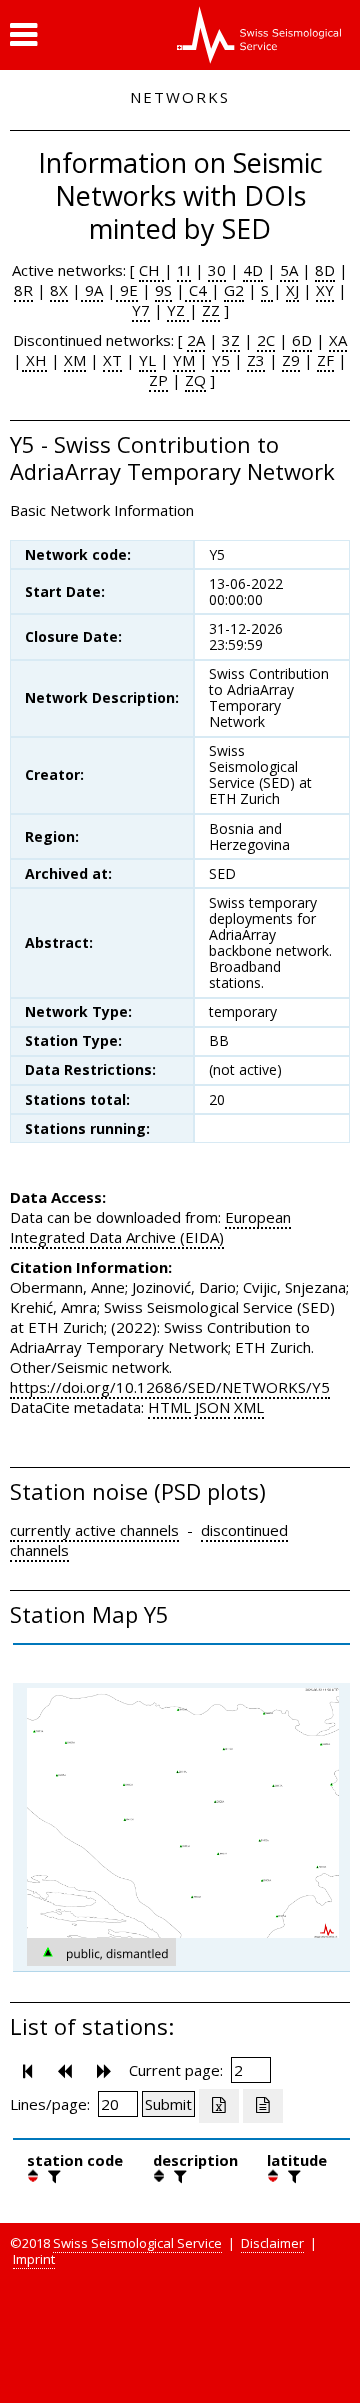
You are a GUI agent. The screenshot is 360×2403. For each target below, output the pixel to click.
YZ (178, 310)
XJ (292, 290)
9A (92, 290)
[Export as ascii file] (263, 2106)
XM (75, 360)
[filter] (52, 2176)
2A (196, 340)
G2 (234, 290)
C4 (198, 290)
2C (266, 340)
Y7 (141, 310)
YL (147, 360)
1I (184, 270)
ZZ (211, 310)
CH (151, 270)
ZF (325, 360)
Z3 (256, 360)
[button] (23, 35)
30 (217, 270)
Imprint (34, 2259)
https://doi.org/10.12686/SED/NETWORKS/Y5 (170, 1387)
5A (289, 270)
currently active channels (94, 1530)
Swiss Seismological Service (137, 2243)
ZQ (195, 380)
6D (302, 340)
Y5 (221, 360)
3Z (231, 340)
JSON (212, 1407)
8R (23, 290)
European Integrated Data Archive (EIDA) (150, 1227)
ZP (158, 380)
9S (163, 290)
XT (112, 360)
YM (184, 360)
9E (127, 290)
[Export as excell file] (219, 2106)
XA (338, 340)
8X (59, 290)
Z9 (291, 360)
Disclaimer (272, 2243)
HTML (169, 1407)
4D (253, 270)
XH (34, 360)
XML (249, 1407)
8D (325, 270)
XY (325, 290)
